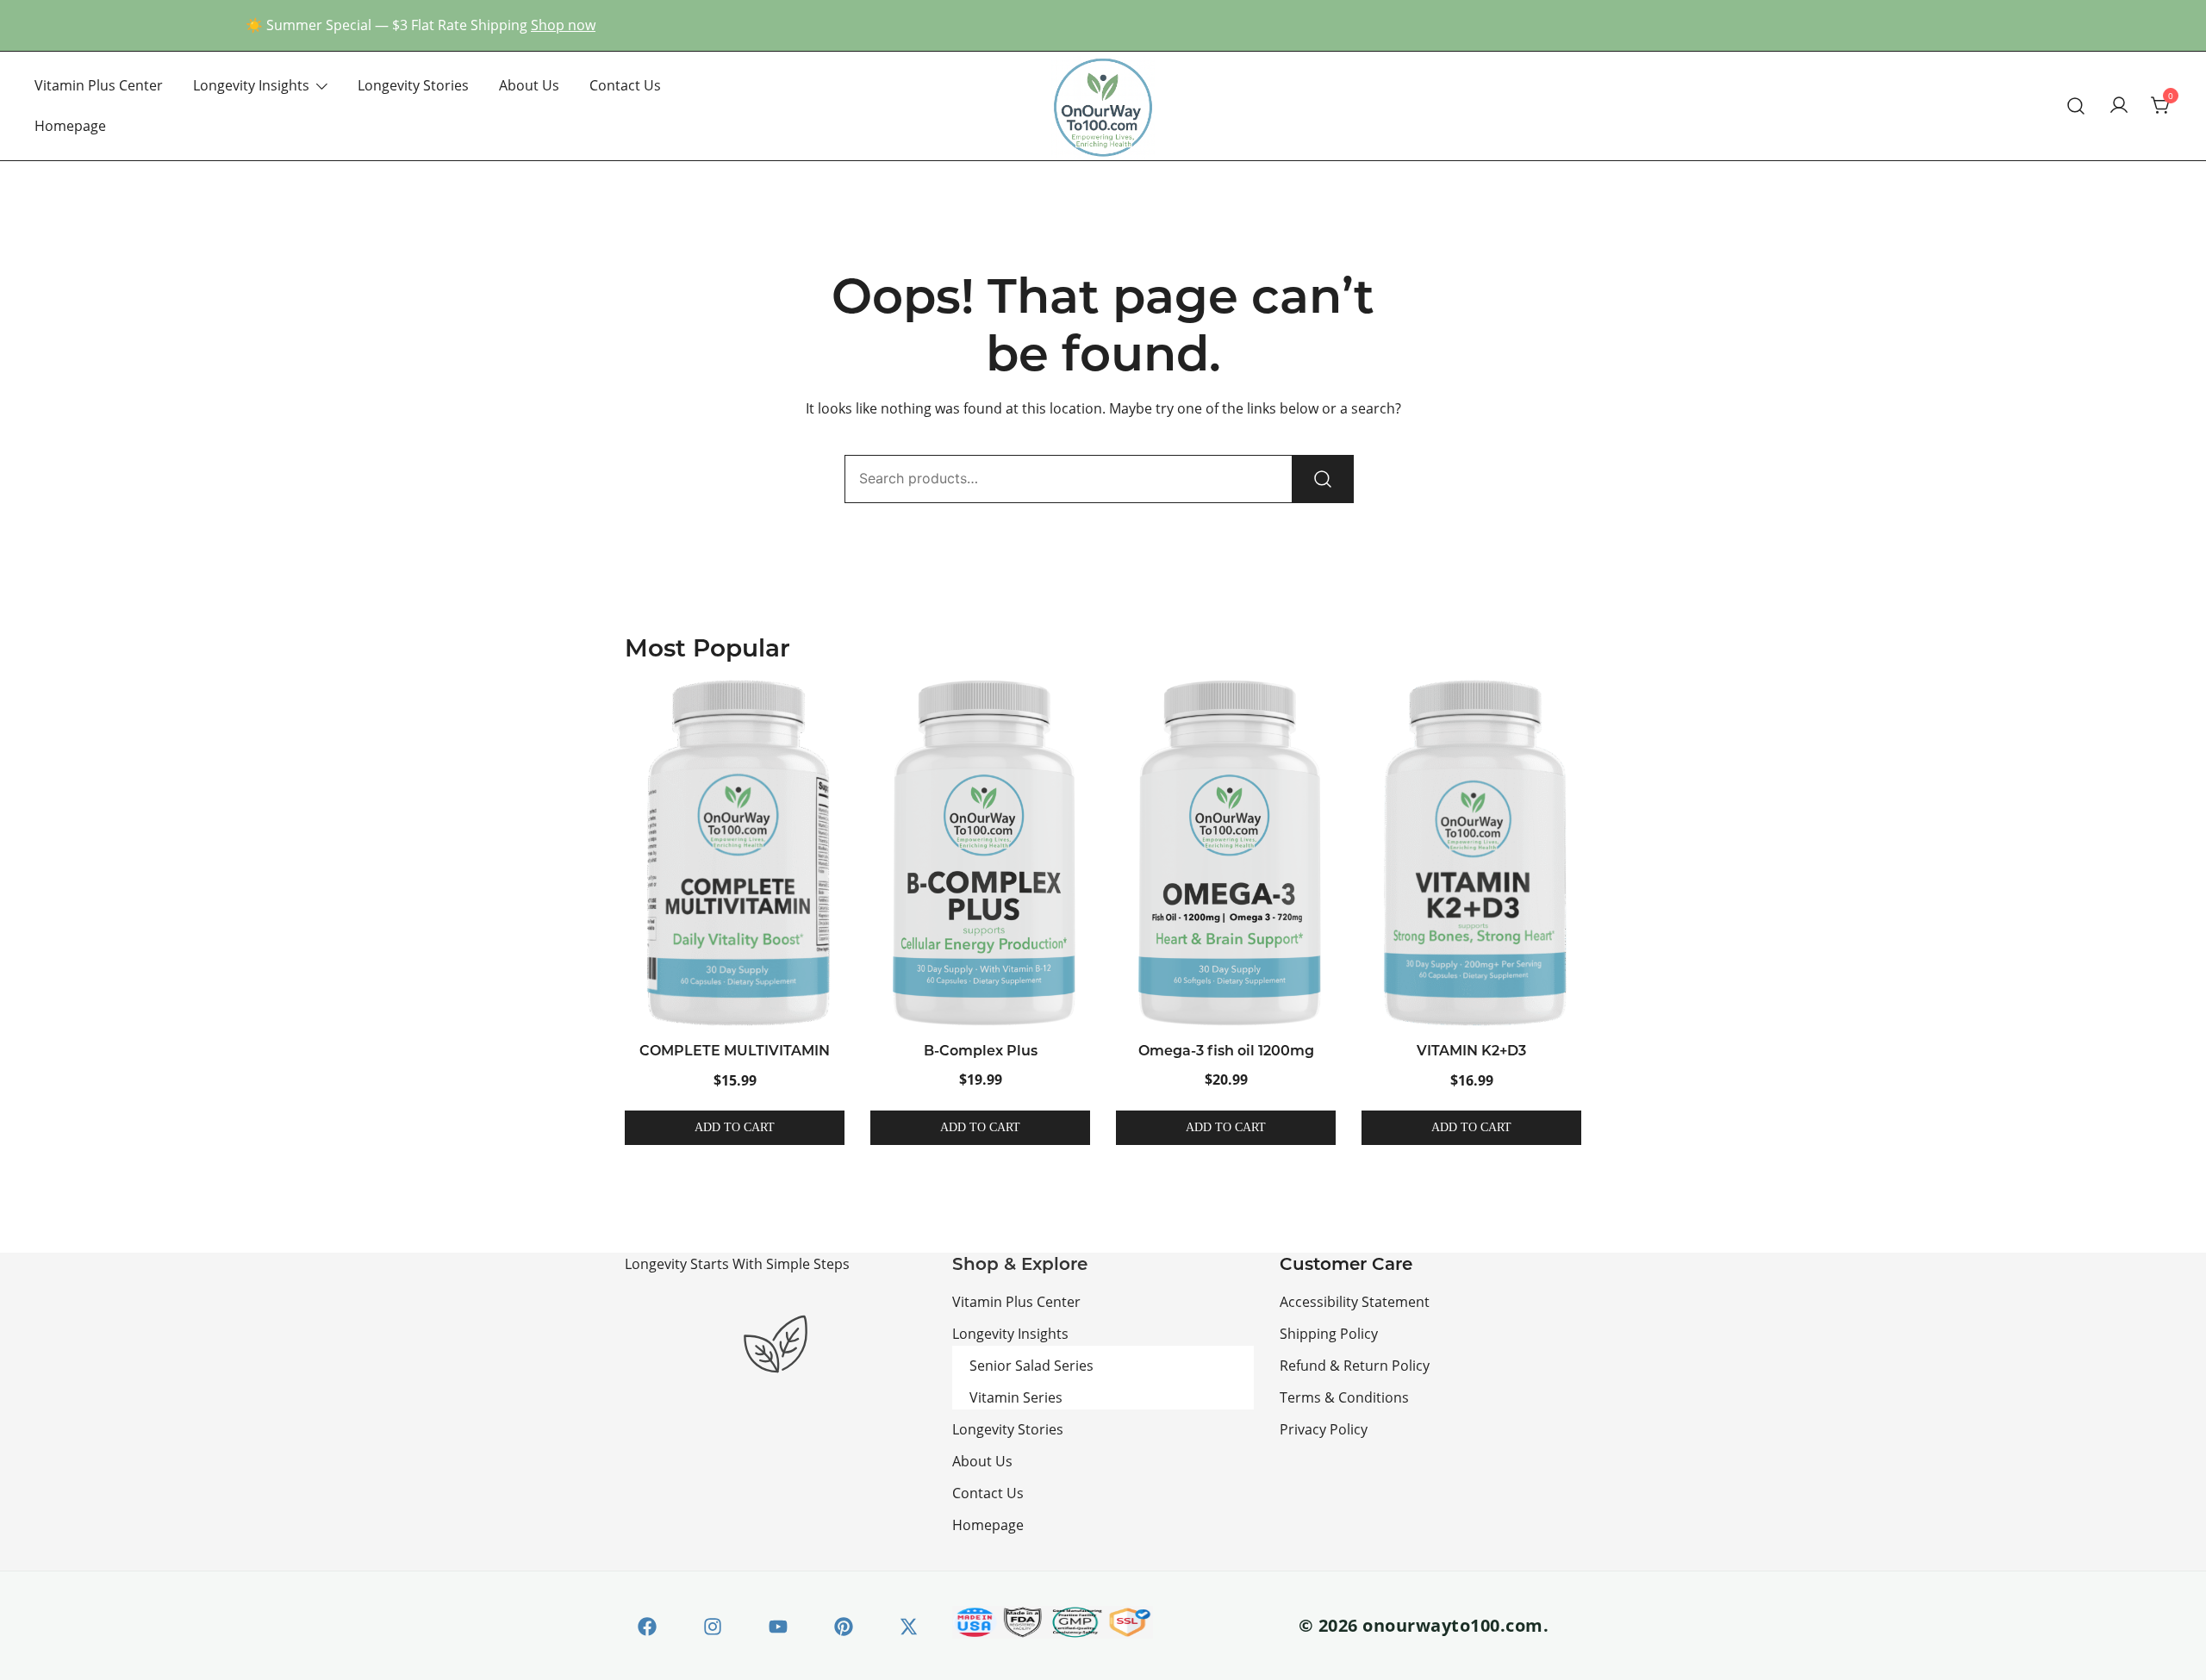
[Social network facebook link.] (645, 1624)
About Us (529, 85)
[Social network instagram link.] (710, 1624)
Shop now (563, 25)
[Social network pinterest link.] (841, 1624)
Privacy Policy (1324, 1429)
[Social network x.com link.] (907, 1624)
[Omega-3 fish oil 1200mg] (1226, 852)
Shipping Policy (1329, 1333)
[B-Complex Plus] (980, 852)
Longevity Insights (251, 85)
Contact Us (625, 85)
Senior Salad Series (1031, 1365)
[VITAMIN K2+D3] (1471, 853)
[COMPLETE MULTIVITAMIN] (735, 853)
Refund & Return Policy (1355, 1365)
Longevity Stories (413, 85)
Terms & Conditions (1344, 1397)
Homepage (70, 125)
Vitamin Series (1016, 1397)
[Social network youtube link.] (776, 1624)
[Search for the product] (1323, 479)
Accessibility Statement (1355, 1301)
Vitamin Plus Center (99, 85)
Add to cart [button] (735, 1127)
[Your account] (2119, 106)
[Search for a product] (2076, 106)
